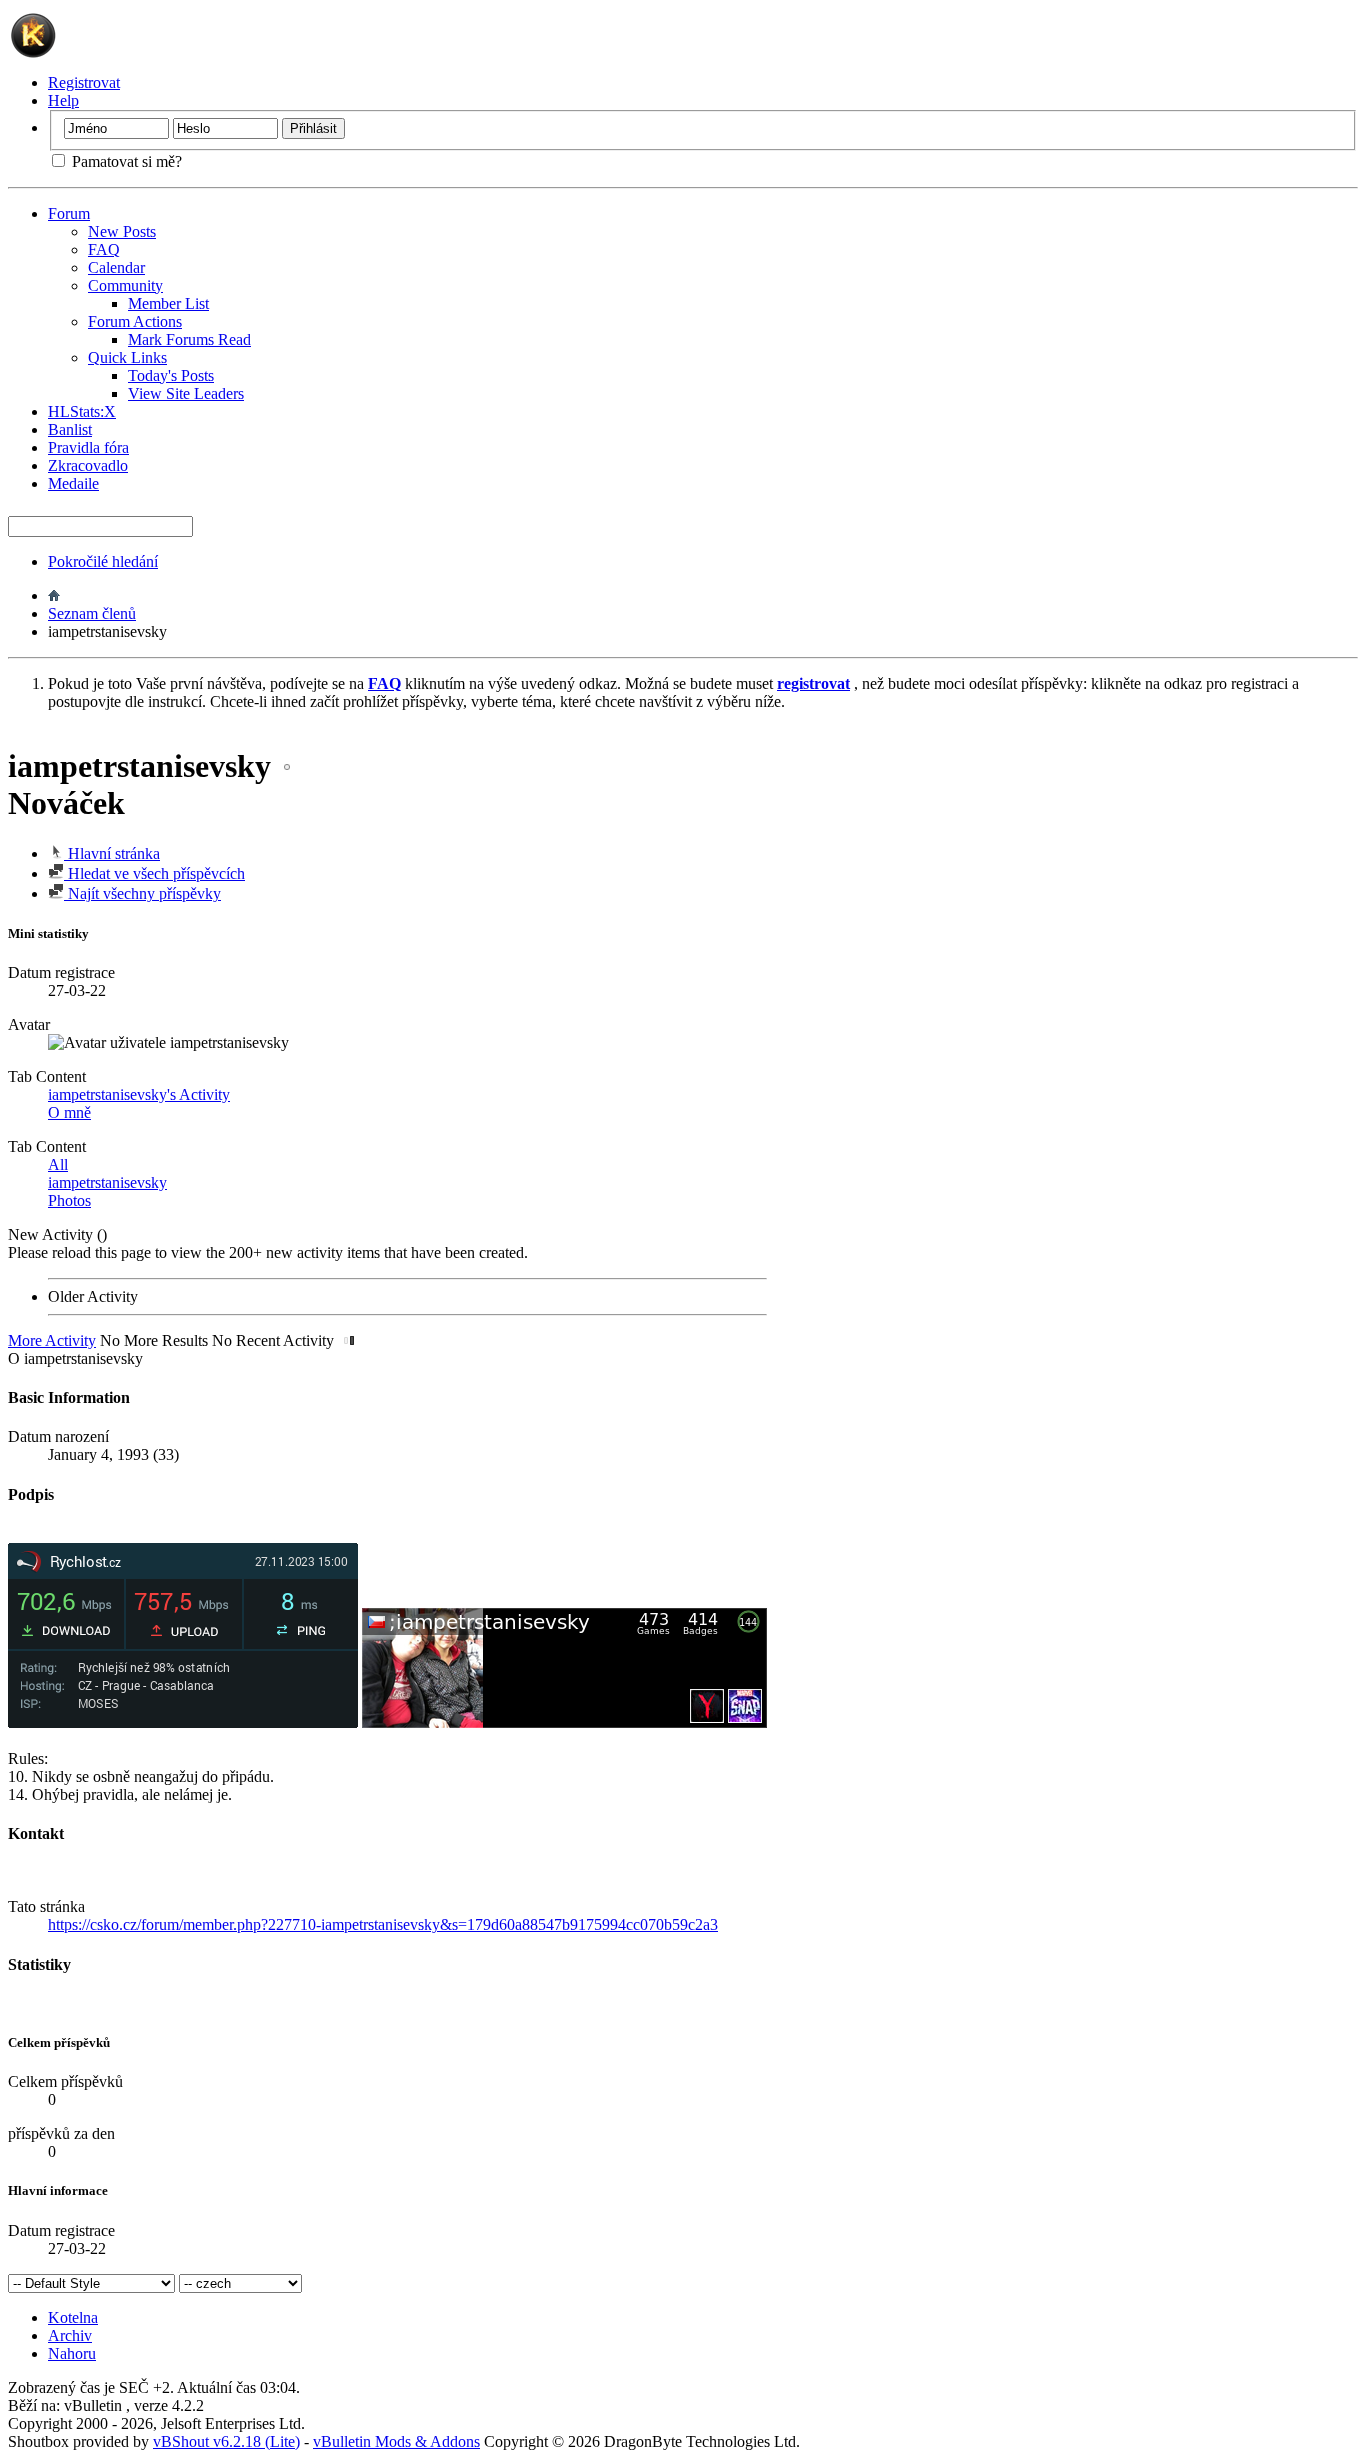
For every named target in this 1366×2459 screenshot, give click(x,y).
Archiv (70, 2335)
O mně (69, 1112)
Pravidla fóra (88, 447)
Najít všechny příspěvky (142, 893)
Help (63, 100)
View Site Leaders (186, 393)
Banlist (70, 429)
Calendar (116, 267)
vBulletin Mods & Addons (396, 2441)
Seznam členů (92, 613)
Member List (168, 303)
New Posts (122, 231)
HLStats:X (82, 411)
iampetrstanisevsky (107, 1182)
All (58, 1164)
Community (125, 285)
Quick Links (127, 357)
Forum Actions (135, 321)
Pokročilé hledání (103, 561)
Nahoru (72, 2353)
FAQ (104, 249)
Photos (69, 1200)
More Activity (52, 1340)
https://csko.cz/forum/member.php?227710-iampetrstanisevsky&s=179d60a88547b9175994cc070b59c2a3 (383, 1924)
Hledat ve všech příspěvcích (154, 873)
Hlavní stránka (112, 853)
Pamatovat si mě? (125, 161)
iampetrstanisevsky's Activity (139, 1094)
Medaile (73, 483)
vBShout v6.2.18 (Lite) (226, 2441)
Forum (69, 213)
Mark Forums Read (189, 339)
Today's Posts (171, 375)
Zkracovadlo (88, 465)
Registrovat (84, 82)
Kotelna (73, 2317)
